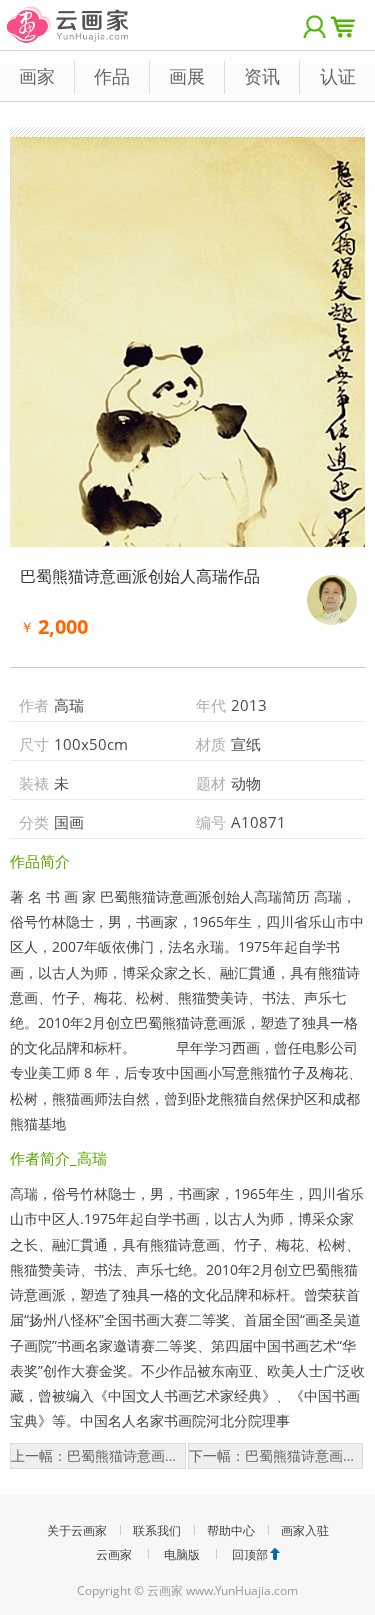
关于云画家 (77, 1530)
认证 (338, 76)
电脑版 (182, 1554)
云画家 (114, 1554)
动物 (246, 783)
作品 (112, 76)
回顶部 (250, 1554)
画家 (37, 76)
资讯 (262, 76)
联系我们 (157, 1530)
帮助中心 (231, 1530)
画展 (187, 76)
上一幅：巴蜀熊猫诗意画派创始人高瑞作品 (98, 1455)
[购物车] (348, 25)
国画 (69, 822)
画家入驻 (305, 1530)
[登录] (315, 25)
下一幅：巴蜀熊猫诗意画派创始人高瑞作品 (276, 1455)
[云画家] (68, 14)
